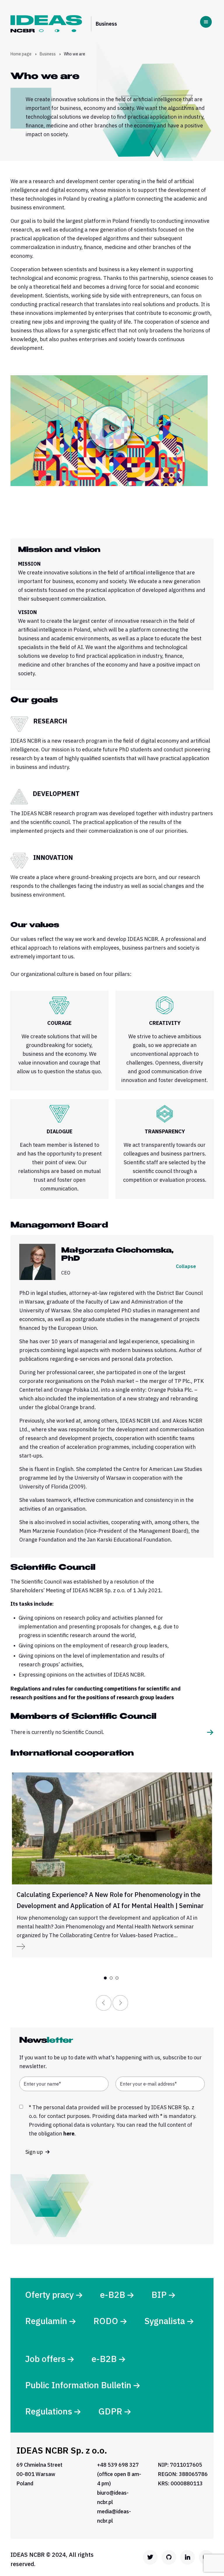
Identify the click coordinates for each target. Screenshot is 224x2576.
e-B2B (113, 2294)
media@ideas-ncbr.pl (114, 2516)
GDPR (110, 2411)
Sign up (35, 2152)
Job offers (45, 2359)
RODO (106, 2321)
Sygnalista (165, 2321)
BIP (159, 2294)
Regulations (49, 2411)
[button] (105, 1978)
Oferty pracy (49, 2294)
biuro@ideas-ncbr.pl (113, 2497)
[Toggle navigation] (206, 22)
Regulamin (46, 2321)
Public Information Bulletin (78, 2385)
